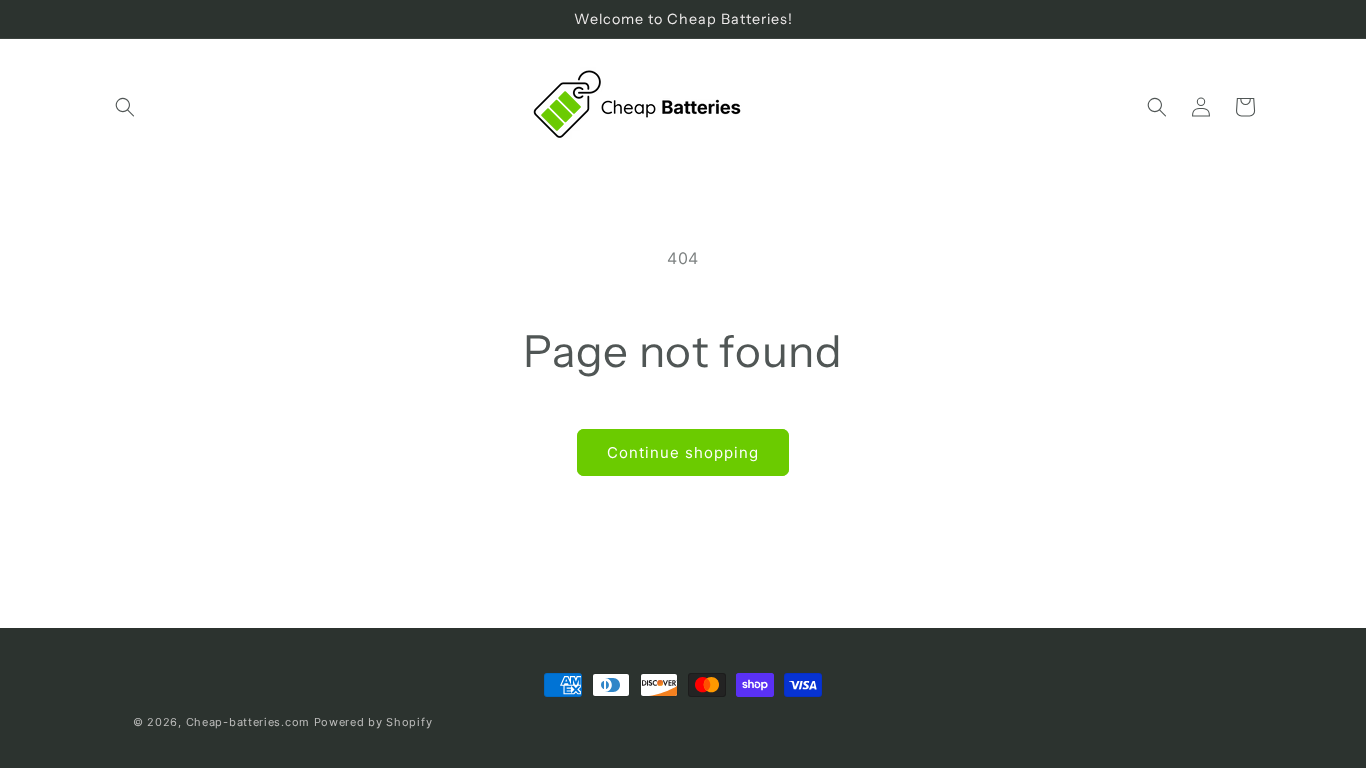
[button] (125, 107)
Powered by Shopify (373, 722)
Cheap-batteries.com (248, 722)
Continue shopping (683, 452)
